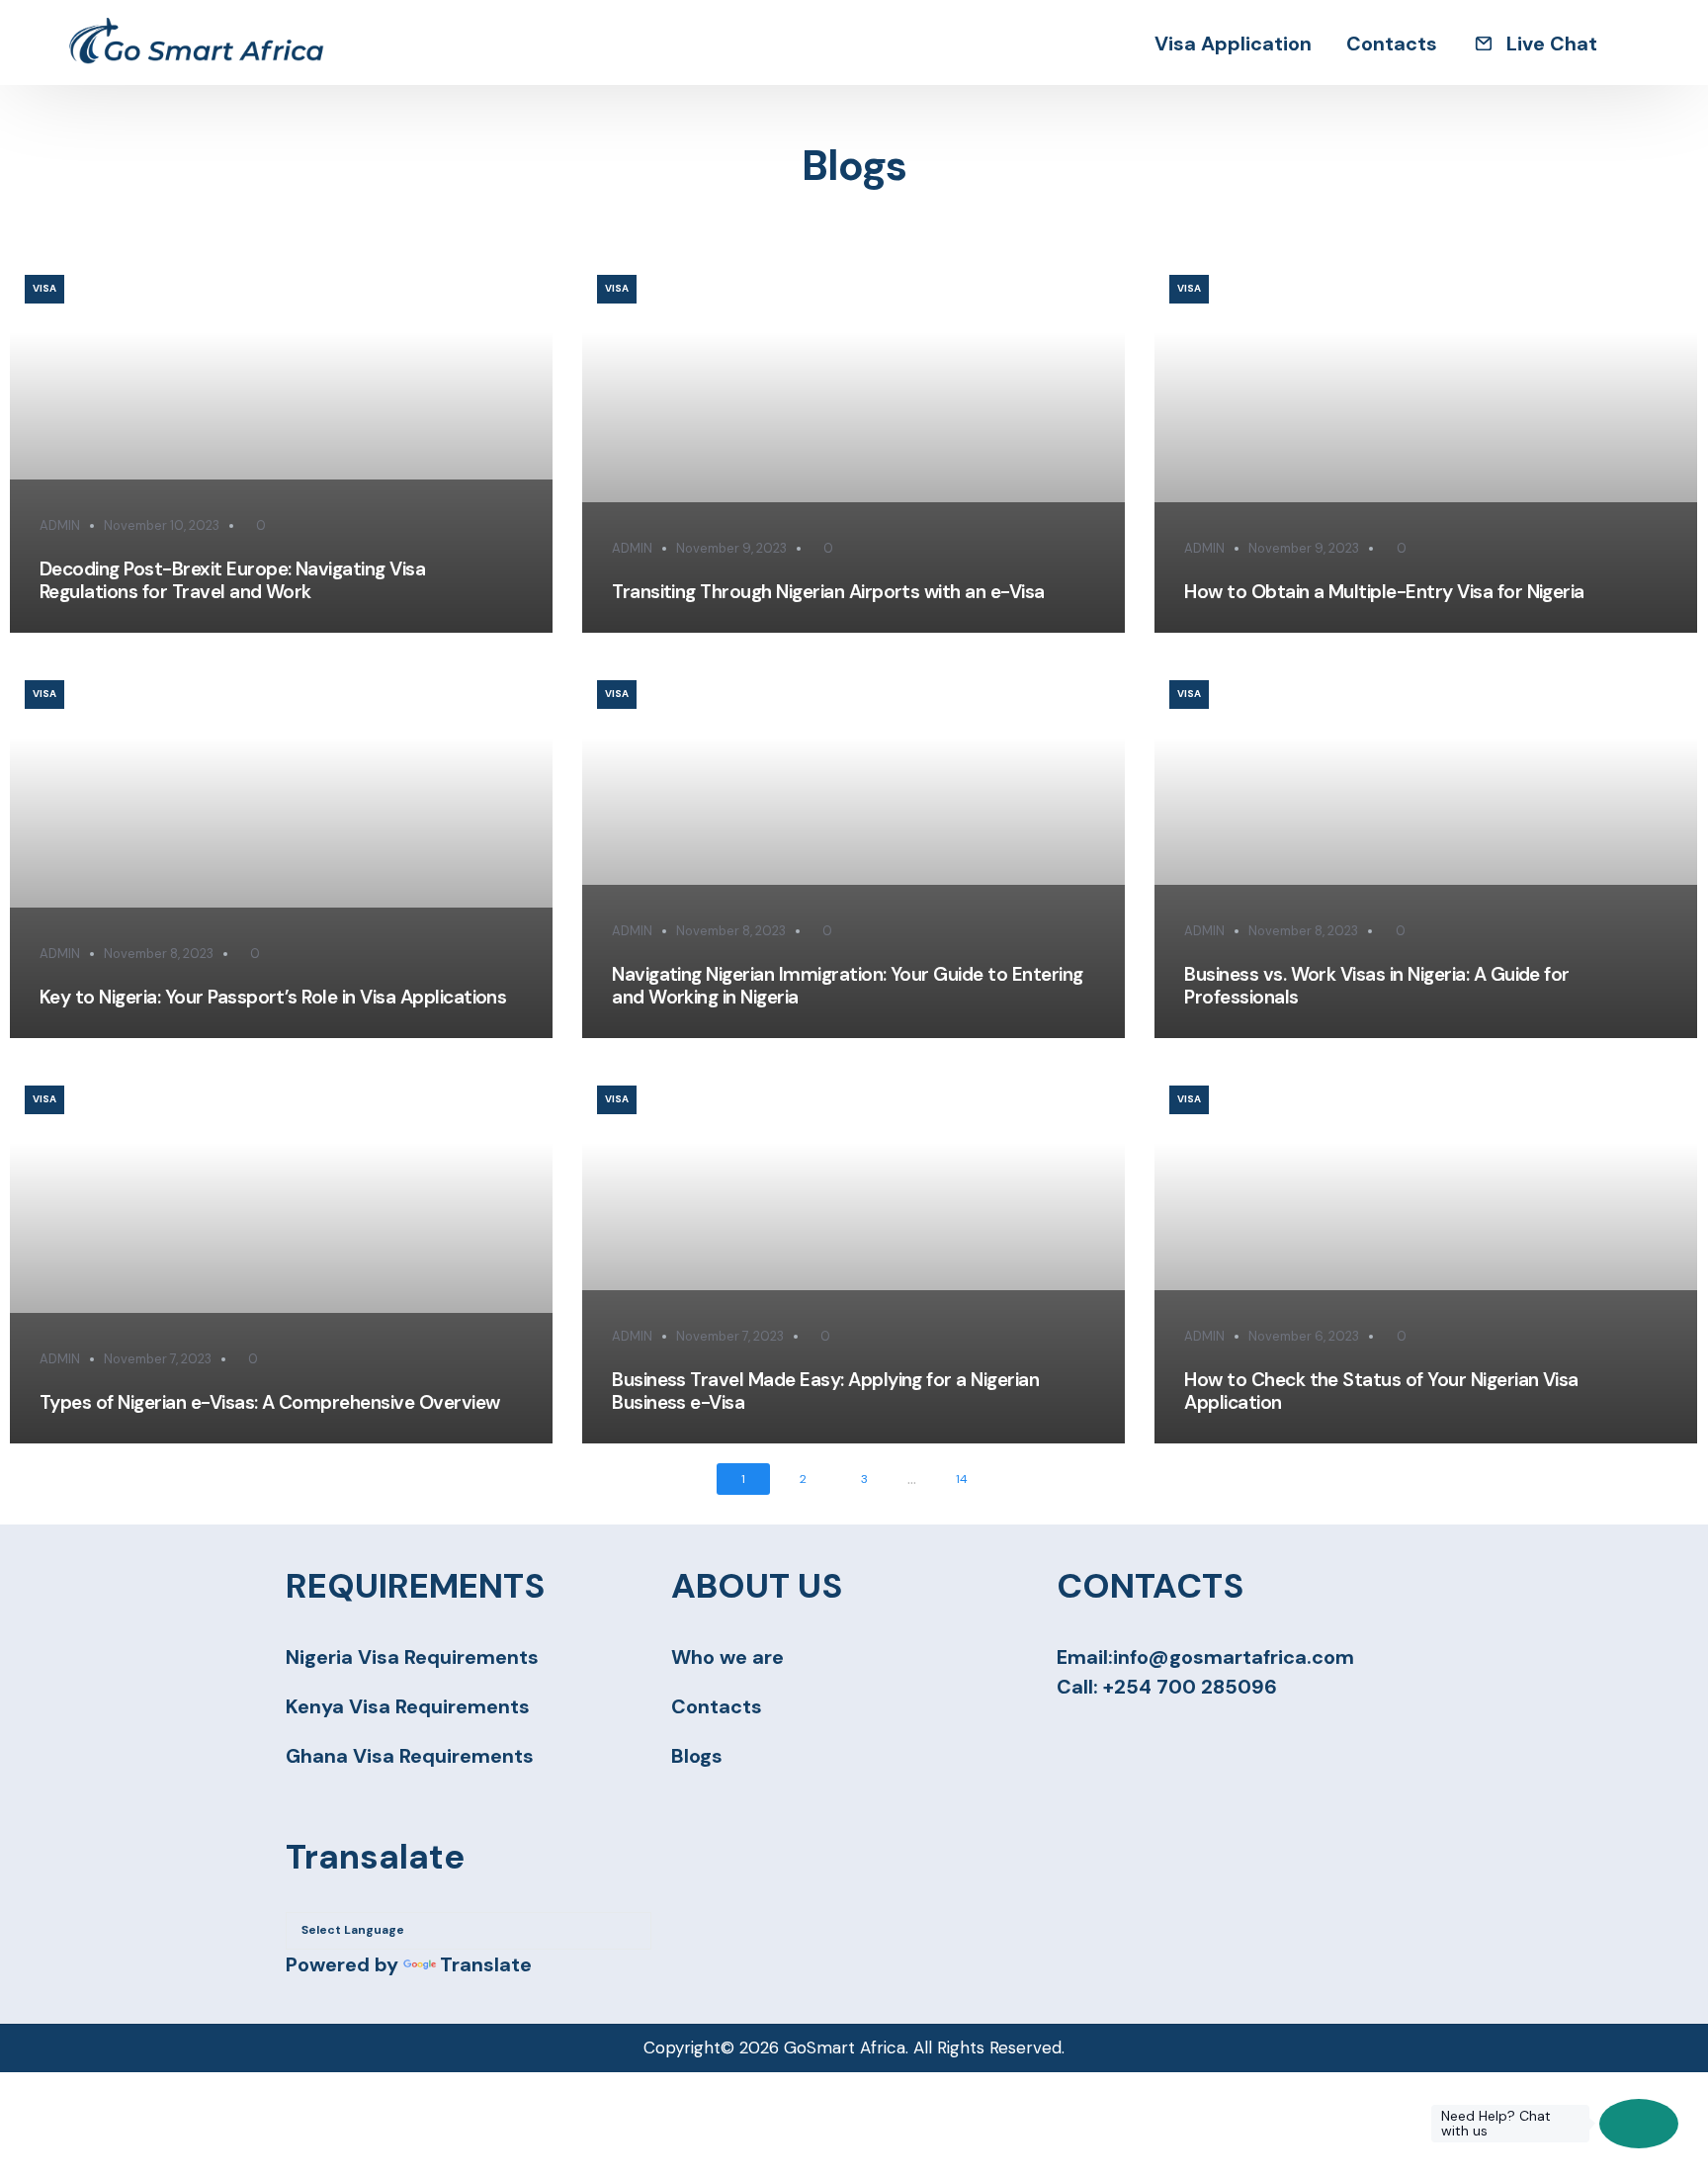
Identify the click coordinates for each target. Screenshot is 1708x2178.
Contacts (717, 1706)
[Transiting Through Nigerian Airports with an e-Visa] (854, 445)
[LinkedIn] (1174, 1736)
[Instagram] (1139, 1736)
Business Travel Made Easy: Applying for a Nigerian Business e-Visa (825, 1391)
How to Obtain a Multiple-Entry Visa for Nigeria (1384, 592)
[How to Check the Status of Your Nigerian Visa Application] (1426, 1256)
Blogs (697, 1756)
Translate (486, 1964)
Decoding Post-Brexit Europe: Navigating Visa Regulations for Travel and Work (232, 580)
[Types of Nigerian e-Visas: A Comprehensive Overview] (281, 1256)
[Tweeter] (1103, 1736)
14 (962, 1479)
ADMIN (60, 525)
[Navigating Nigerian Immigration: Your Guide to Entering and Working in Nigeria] (854, 850)
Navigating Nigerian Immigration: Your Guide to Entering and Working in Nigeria (848, 986)
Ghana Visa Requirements (410, 1756)
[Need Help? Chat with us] (1639, 2124)
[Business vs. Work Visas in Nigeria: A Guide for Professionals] (1426, 850)
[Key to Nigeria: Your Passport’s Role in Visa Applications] (281, 850)
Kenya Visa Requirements (408, 1706)
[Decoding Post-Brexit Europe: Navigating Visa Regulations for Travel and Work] (281, 445)
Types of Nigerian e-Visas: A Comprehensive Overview (270, 1402)
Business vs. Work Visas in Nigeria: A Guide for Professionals (1377, 986)
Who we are (727, 1657)
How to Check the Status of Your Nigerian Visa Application (1381, 1391)
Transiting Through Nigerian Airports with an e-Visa (828, 592)
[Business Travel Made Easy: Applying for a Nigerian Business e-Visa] (854, 1256)
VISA (44, 288)
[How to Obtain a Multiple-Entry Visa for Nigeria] (1426, 445)
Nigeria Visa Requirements (412, 1657)
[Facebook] (1067, 1736)
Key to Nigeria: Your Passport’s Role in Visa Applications (273, 997)
